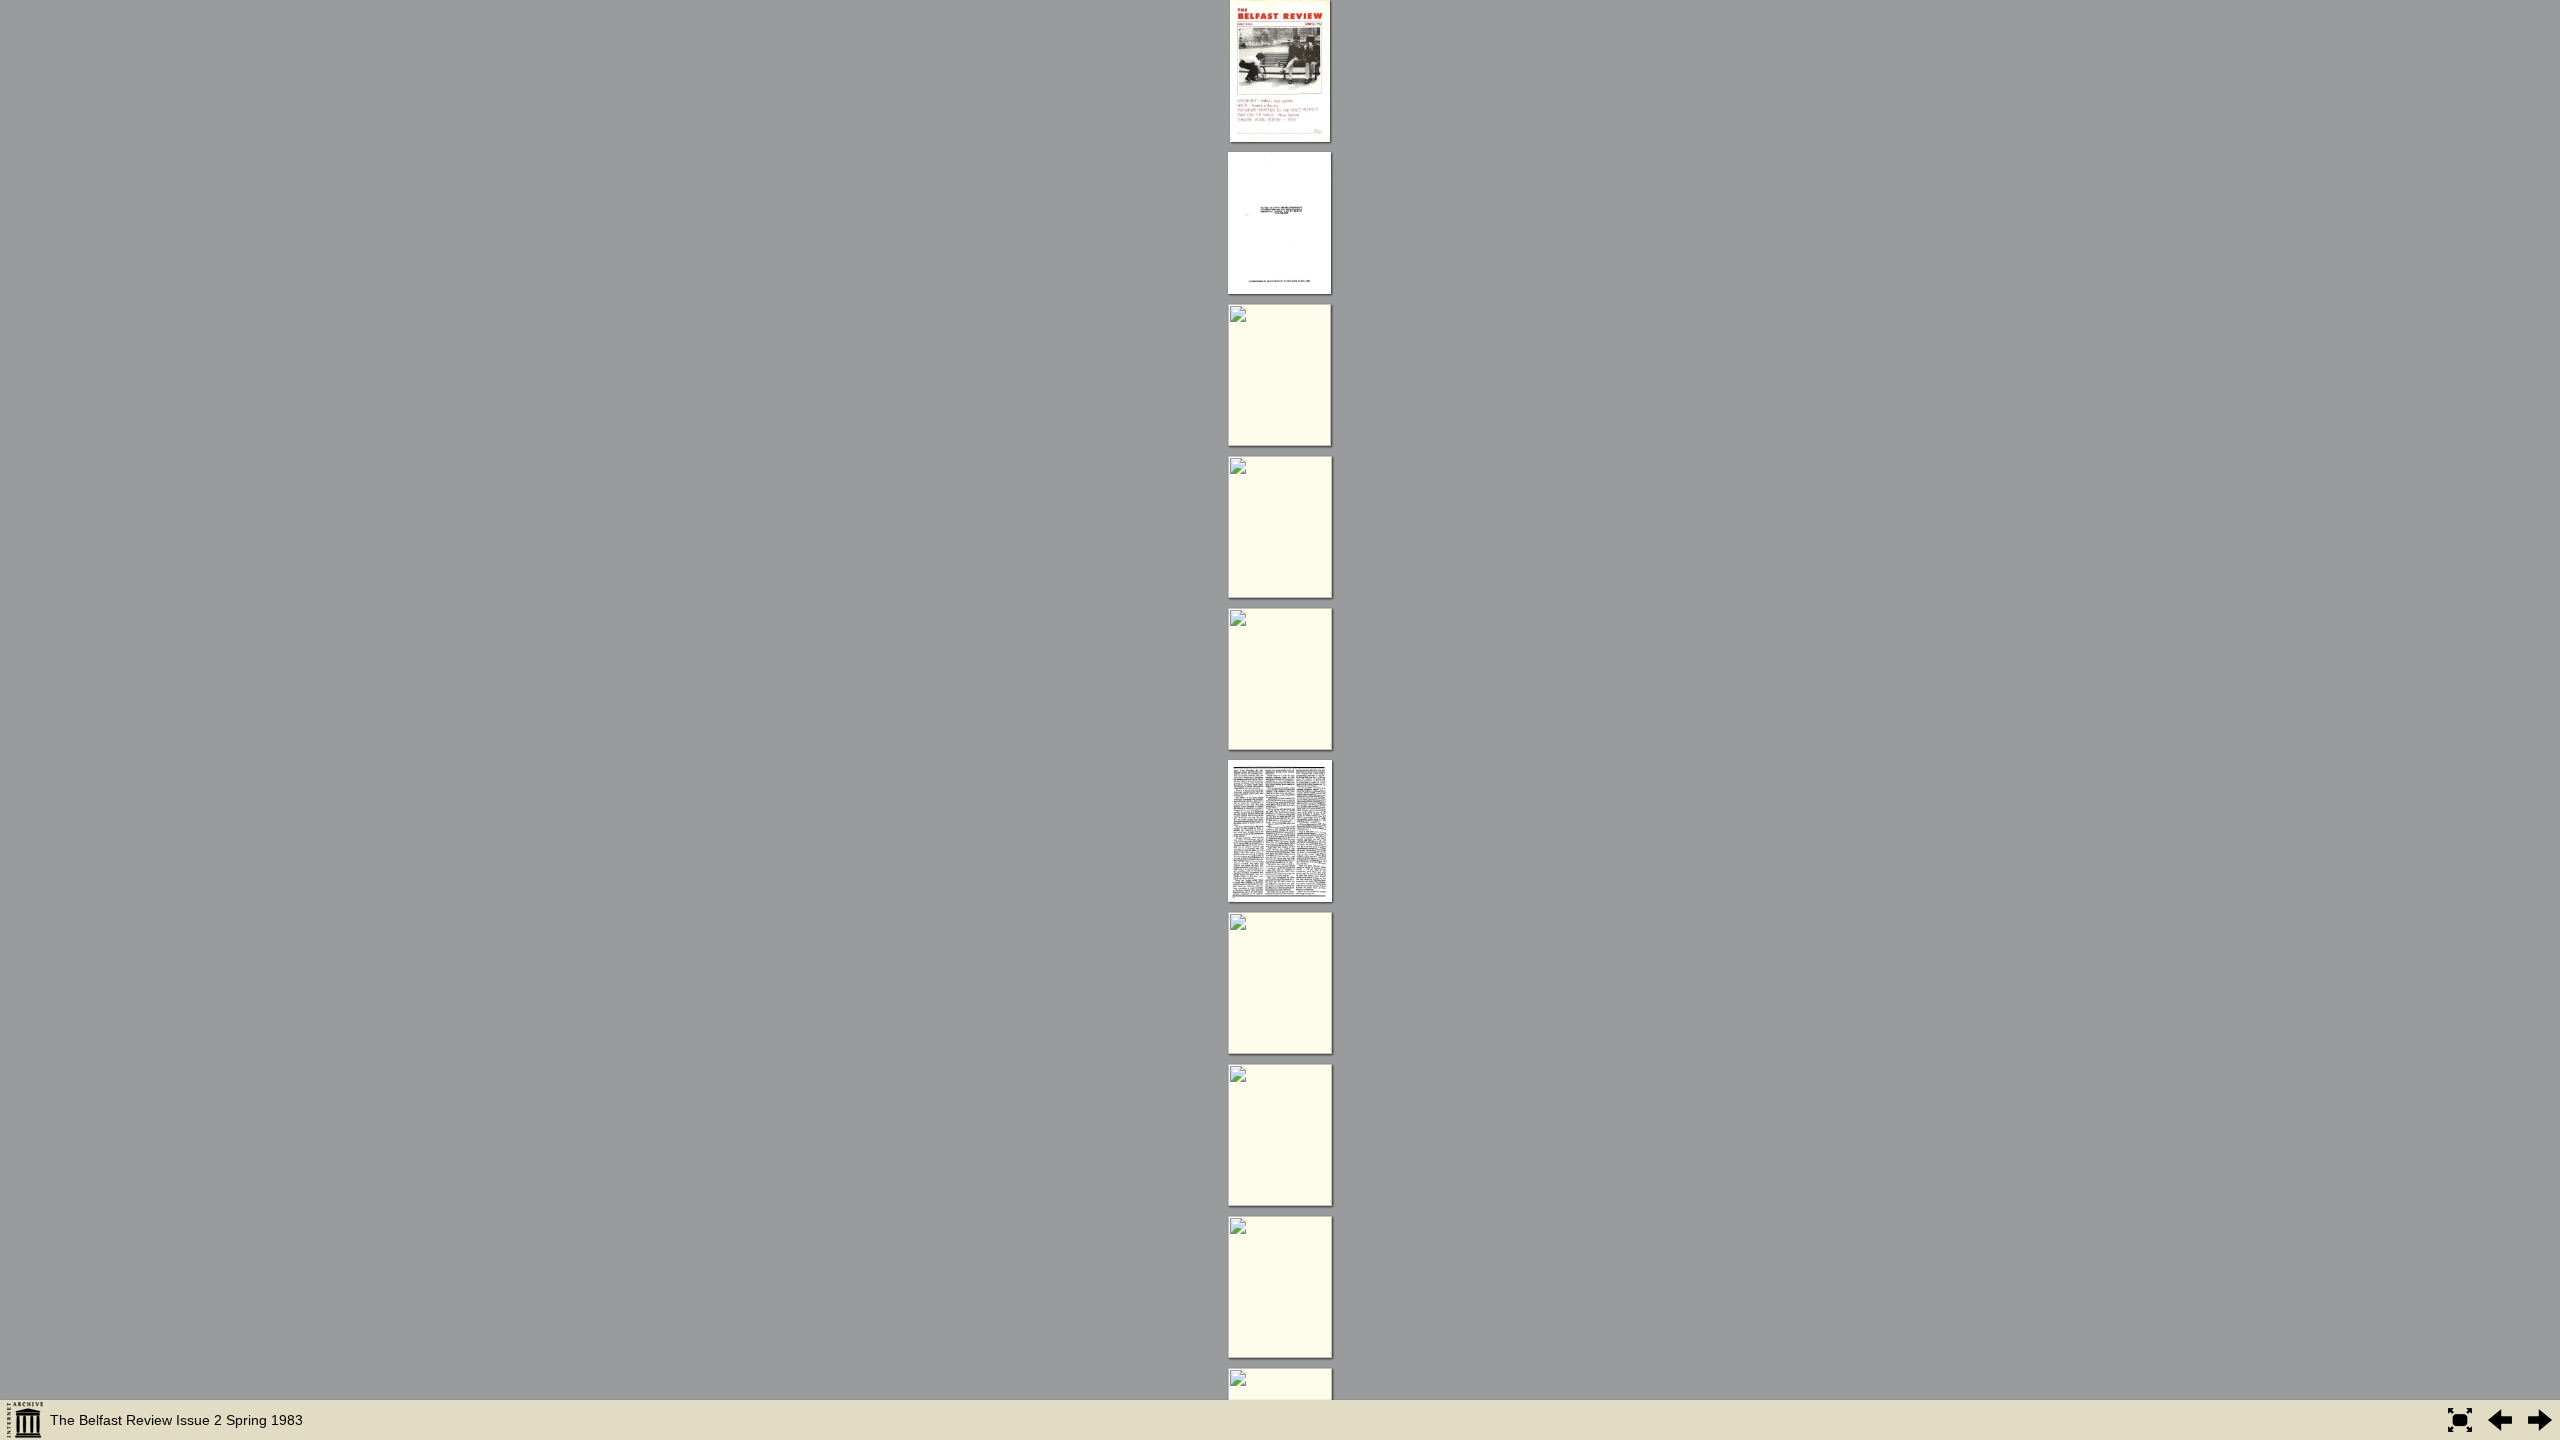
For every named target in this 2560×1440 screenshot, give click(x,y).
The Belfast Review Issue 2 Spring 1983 (176, 1420)
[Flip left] (2500, 1420)
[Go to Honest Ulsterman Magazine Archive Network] (25, 1420)
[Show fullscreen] (2460, 1420)
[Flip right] (2540, 1420)
